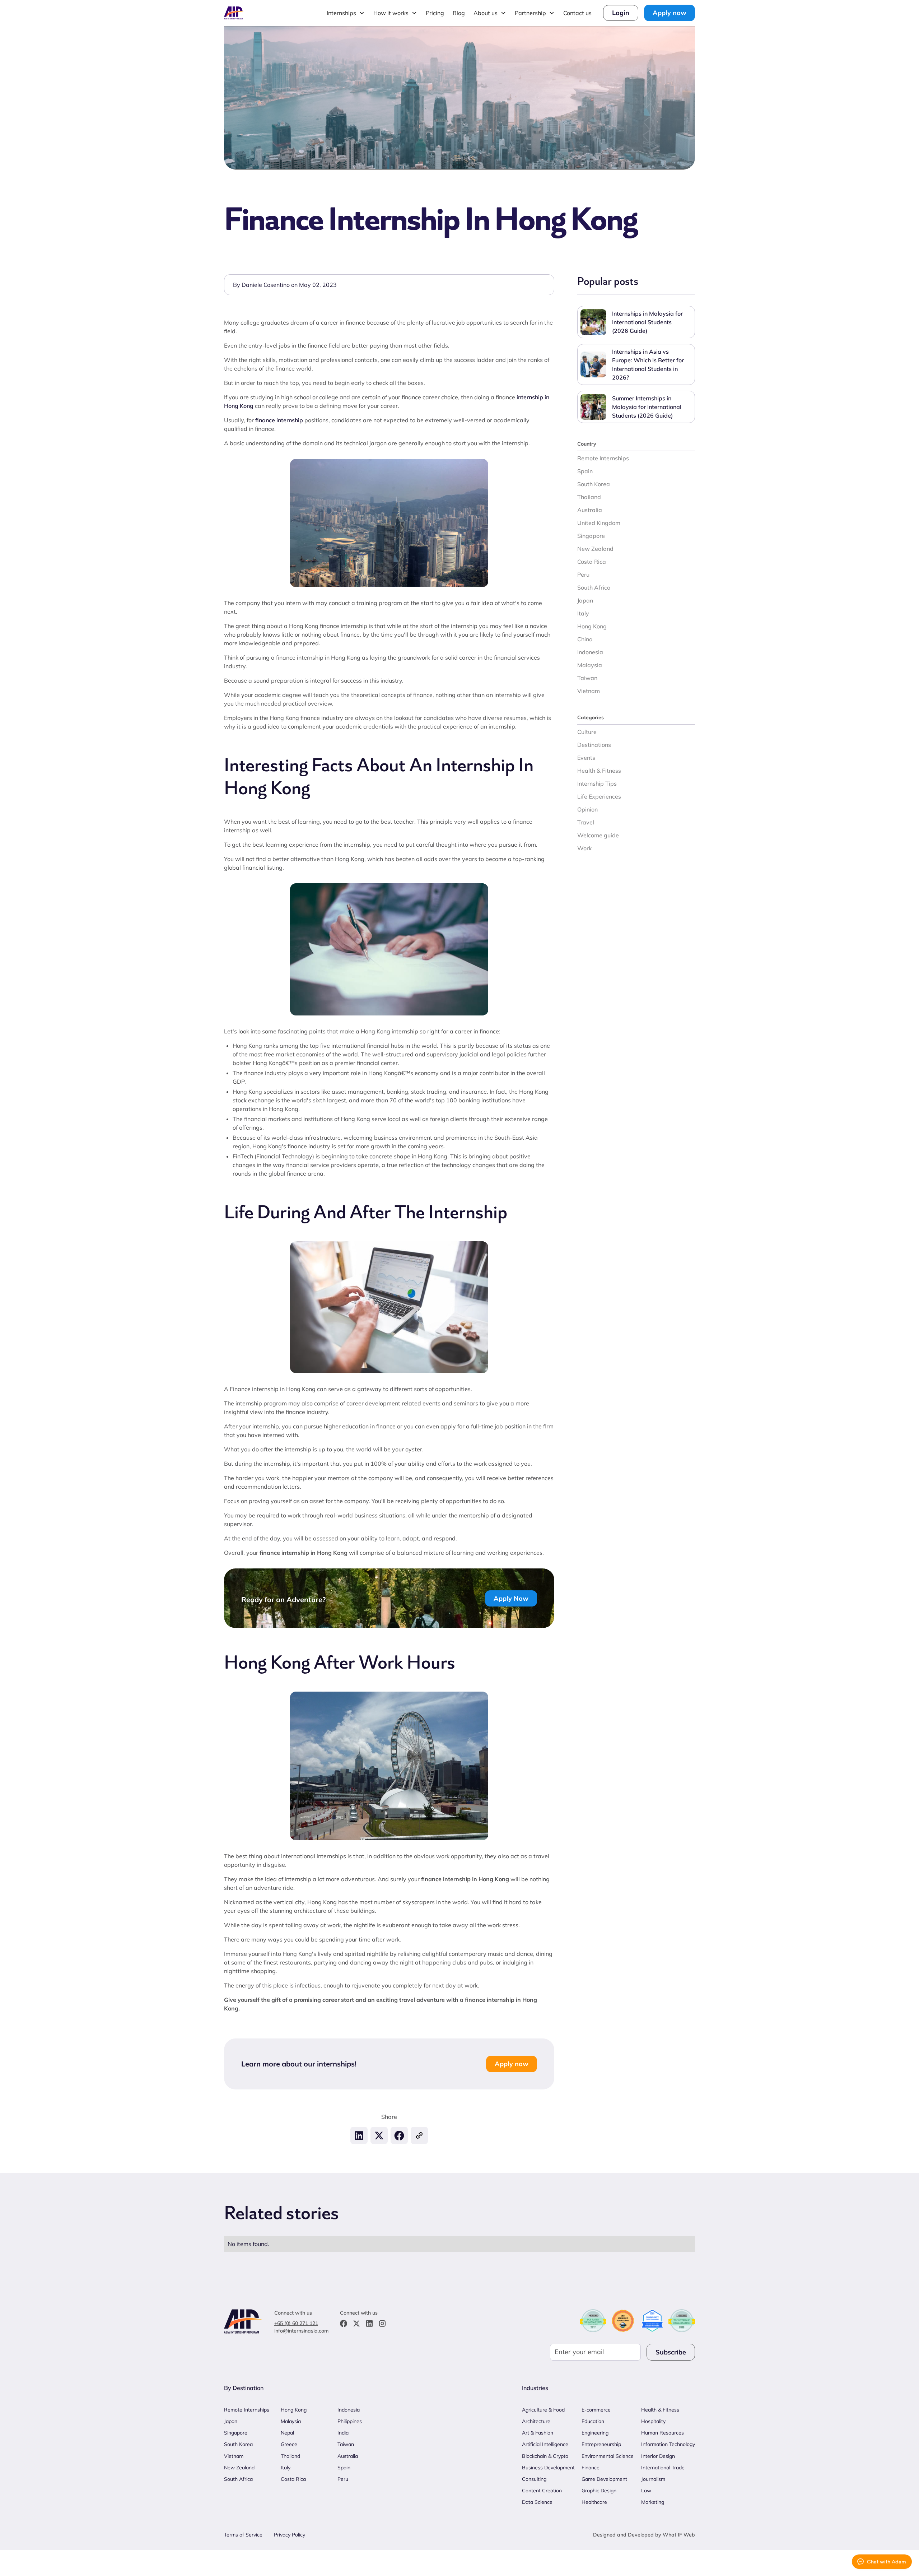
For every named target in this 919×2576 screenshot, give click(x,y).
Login (621, 13)
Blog (459, 13)
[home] (234, 13)
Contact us (577, 13)
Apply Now (511, 1598)
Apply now (670, 13)
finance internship (279, 420)
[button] (346, 13)
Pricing (435, 13)
